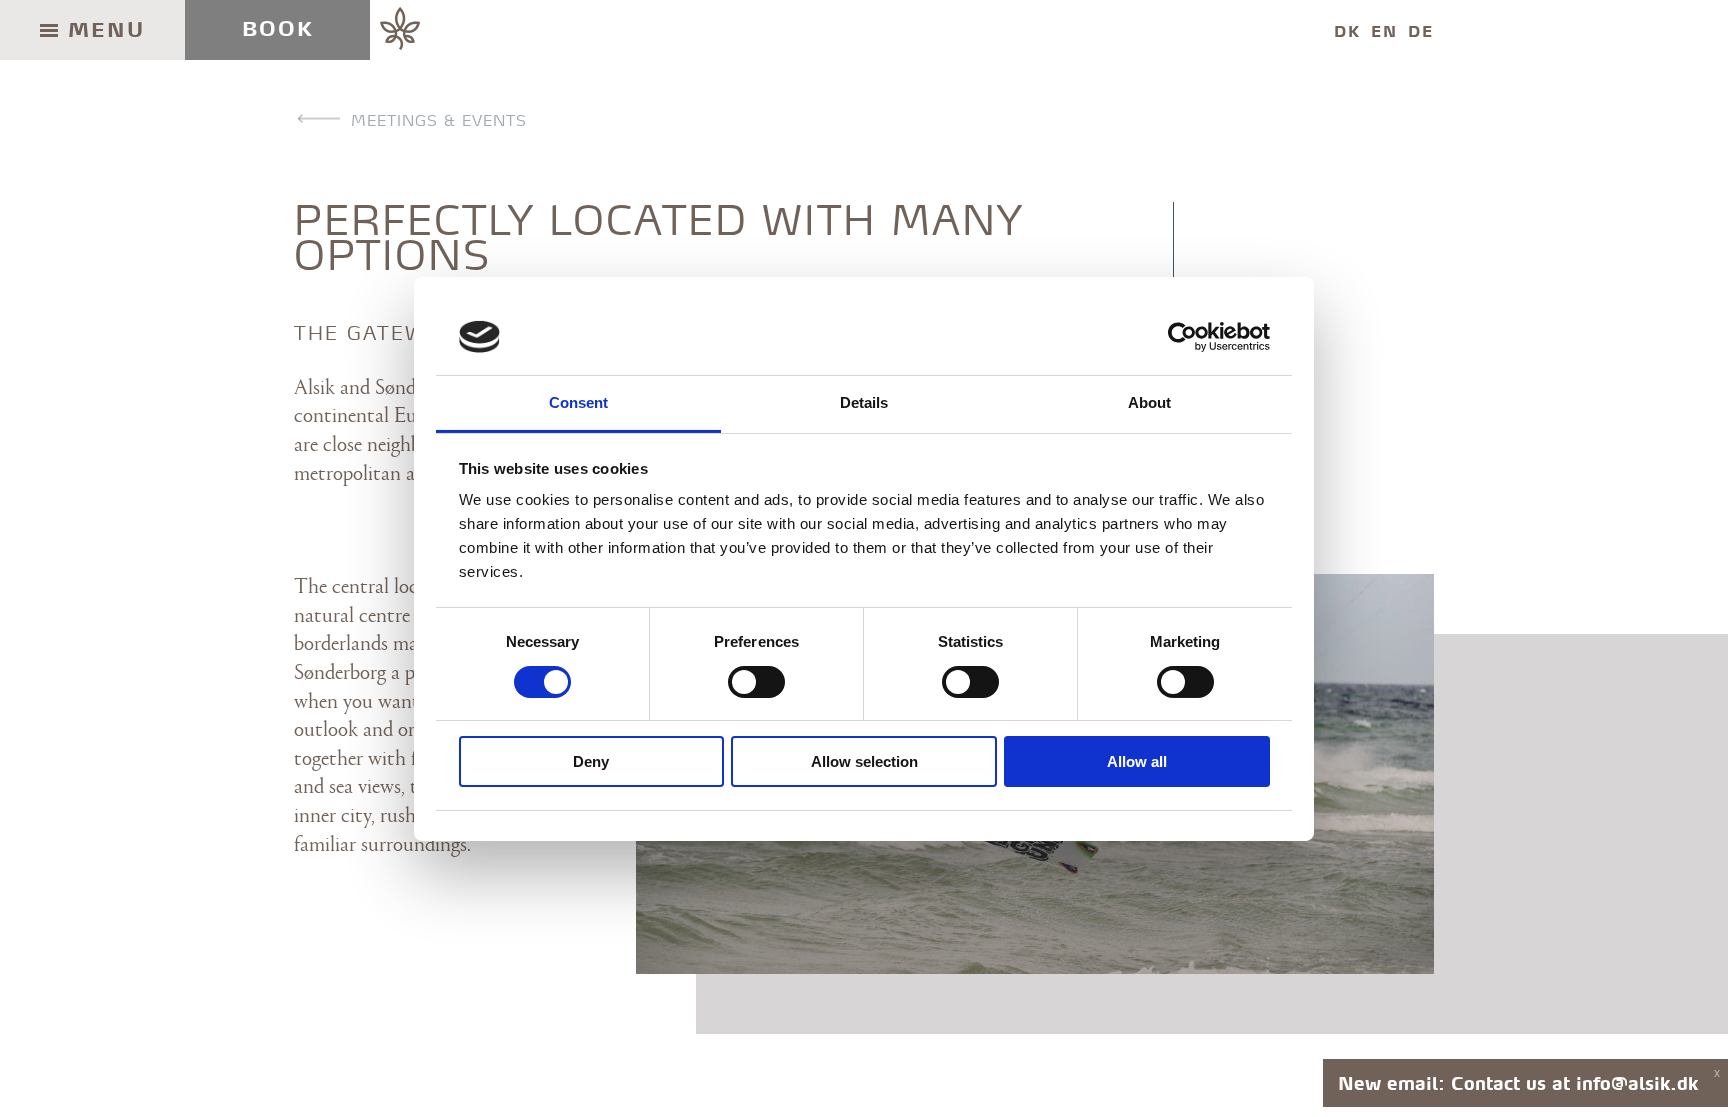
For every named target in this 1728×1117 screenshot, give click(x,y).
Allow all (1137, 761)
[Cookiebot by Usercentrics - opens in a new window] (1182, 337)
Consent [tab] (579, 402)
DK (1347, 31)
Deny (591, 761)
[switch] (756, 682)
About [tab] (1150, 402)
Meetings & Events (439, 120)
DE (1421, 31)
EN (1384, 31)
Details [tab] (864, 402)
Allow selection (864, 761)
